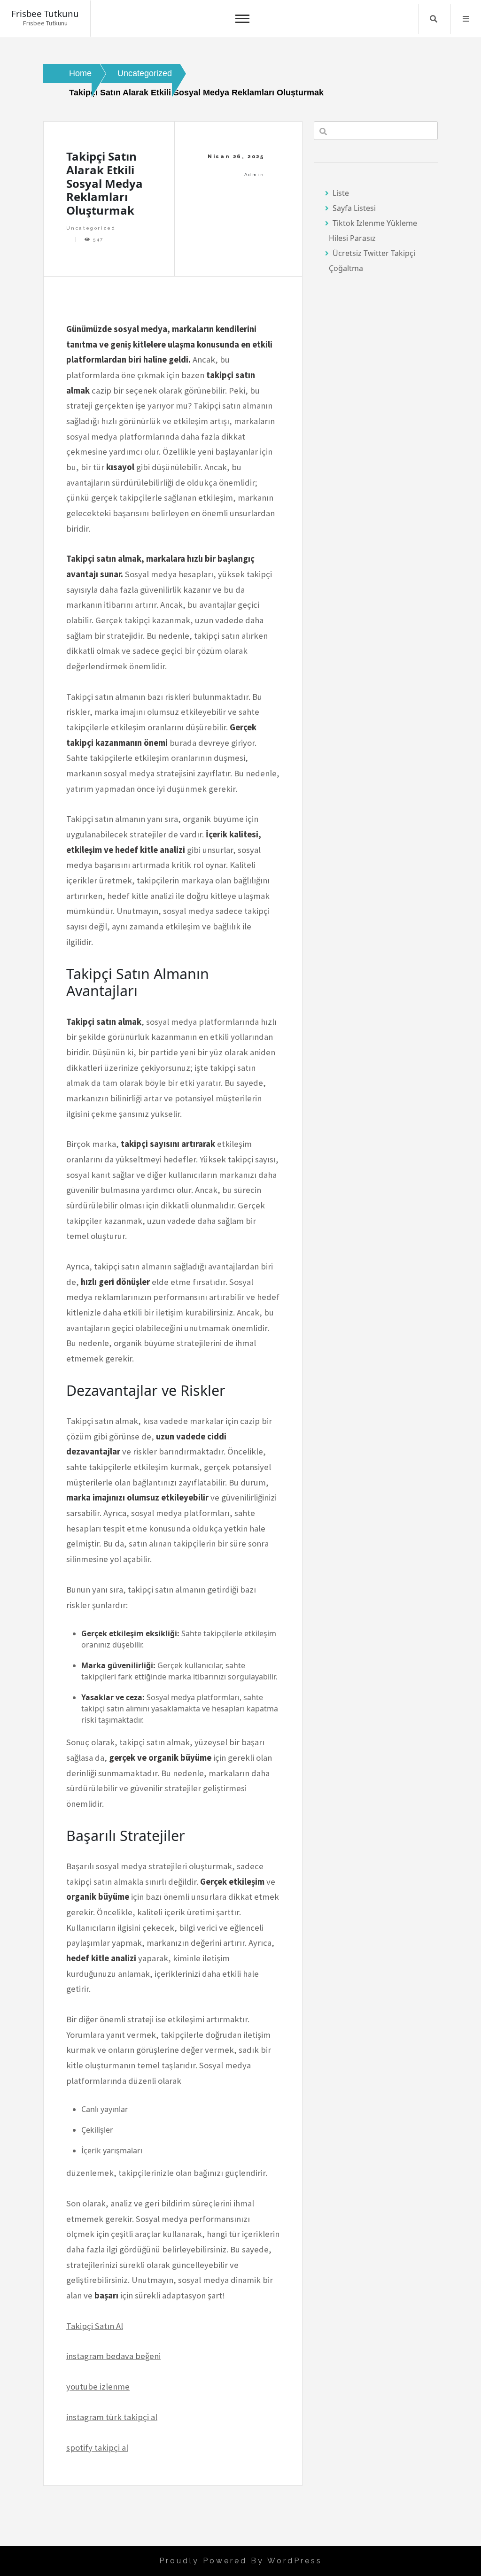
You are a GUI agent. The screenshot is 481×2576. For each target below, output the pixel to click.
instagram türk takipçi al (112, 2417)
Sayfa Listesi (354, 208)
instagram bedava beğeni (113, 2356)
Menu (466, 19)
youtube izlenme (98, 2386)
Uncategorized (91, 228)
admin (254, 174)
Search (434, 19)
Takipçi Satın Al (95, 2326)
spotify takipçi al (97, 2448)
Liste (341, 193)
